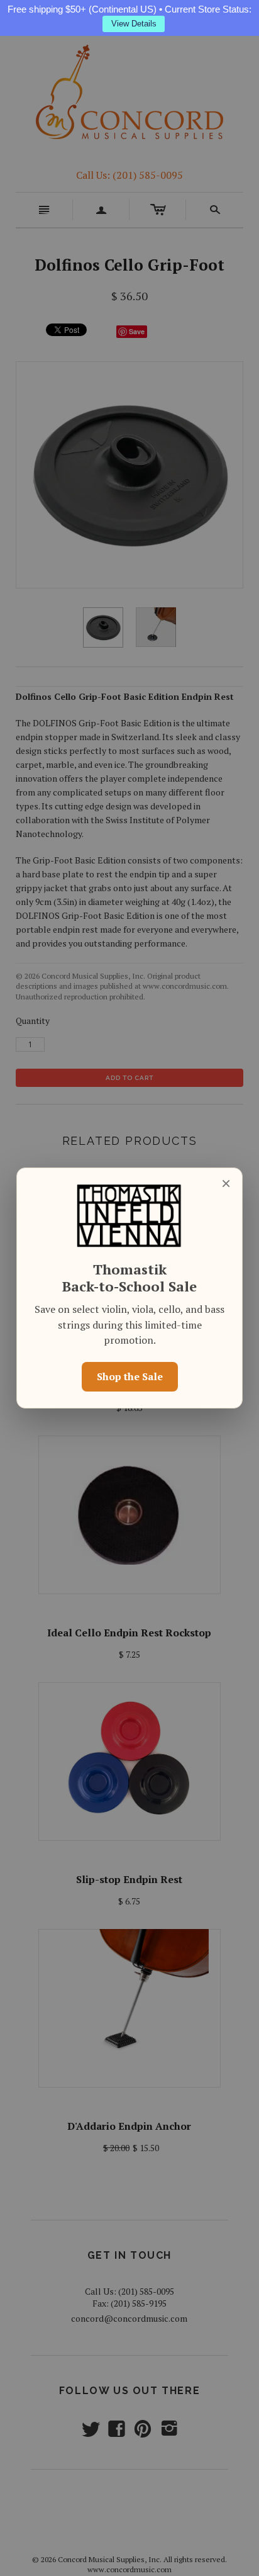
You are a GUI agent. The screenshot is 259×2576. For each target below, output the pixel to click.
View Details (134, 24)
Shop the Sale (130, 1376)
